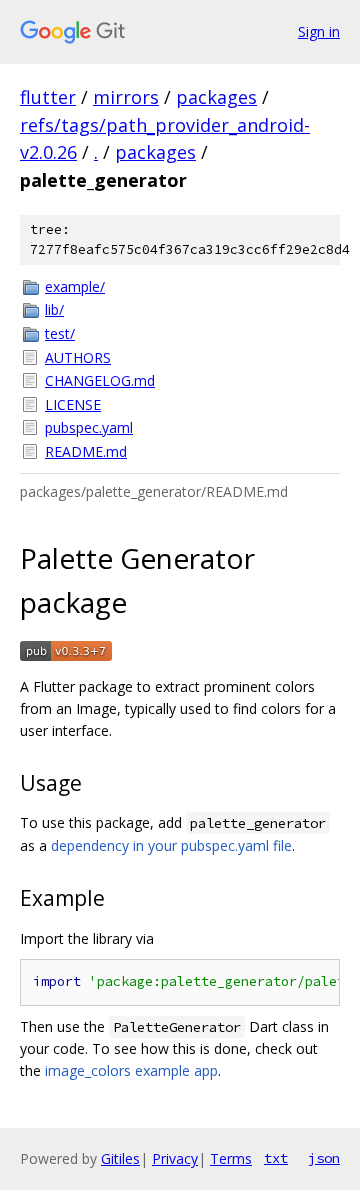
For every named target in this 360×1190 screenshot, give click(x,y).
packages (216, 97)
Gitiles (120, 1158)
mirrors (126, 97)
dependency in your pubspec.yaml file (171, 845)
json (324, 1158)
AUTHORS (78, 357)
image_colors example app (131, 1070)
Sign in (319, 31)
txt (276, 1158)
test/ (60, 333)
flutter (48, 97)
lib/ (54, 309)
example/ (75, 286)
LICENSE (73, 404)
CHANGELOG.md (100, 380)
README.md (86, 451)
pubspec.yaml (89, 427)
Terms (231, 1158)
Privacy (175, 1158)
